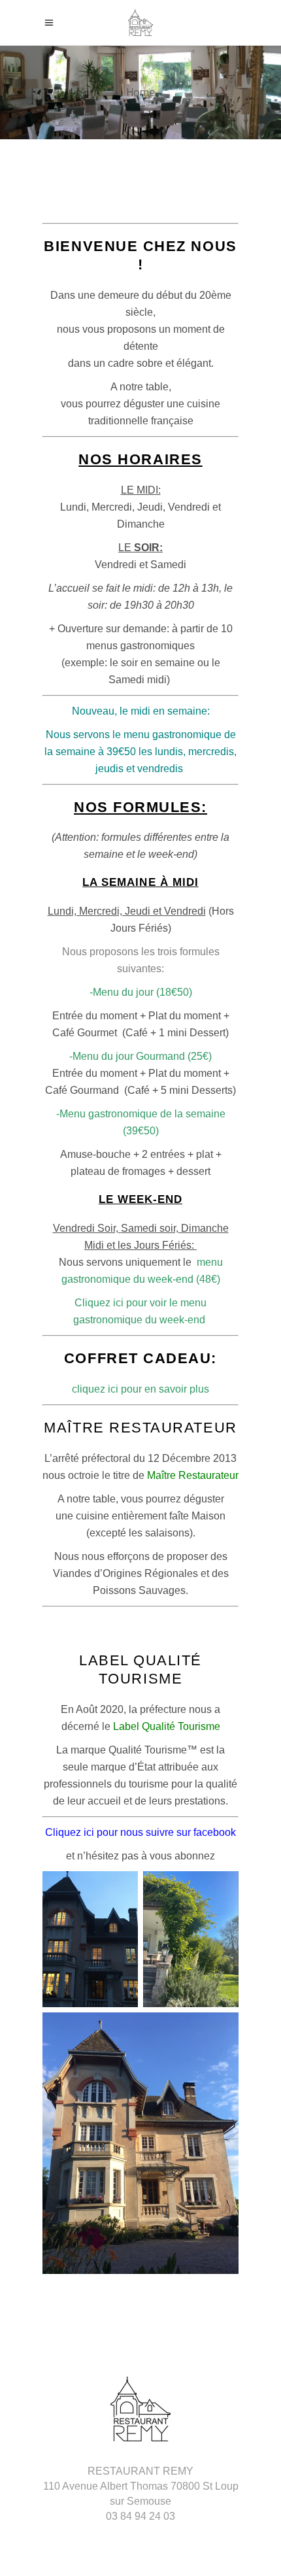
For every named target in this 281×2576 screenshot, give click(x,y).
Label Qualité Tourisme (165, 1726)
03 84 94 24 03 (140, 2516)
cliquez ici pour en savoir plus (140, 1389)
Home (141, 93)
